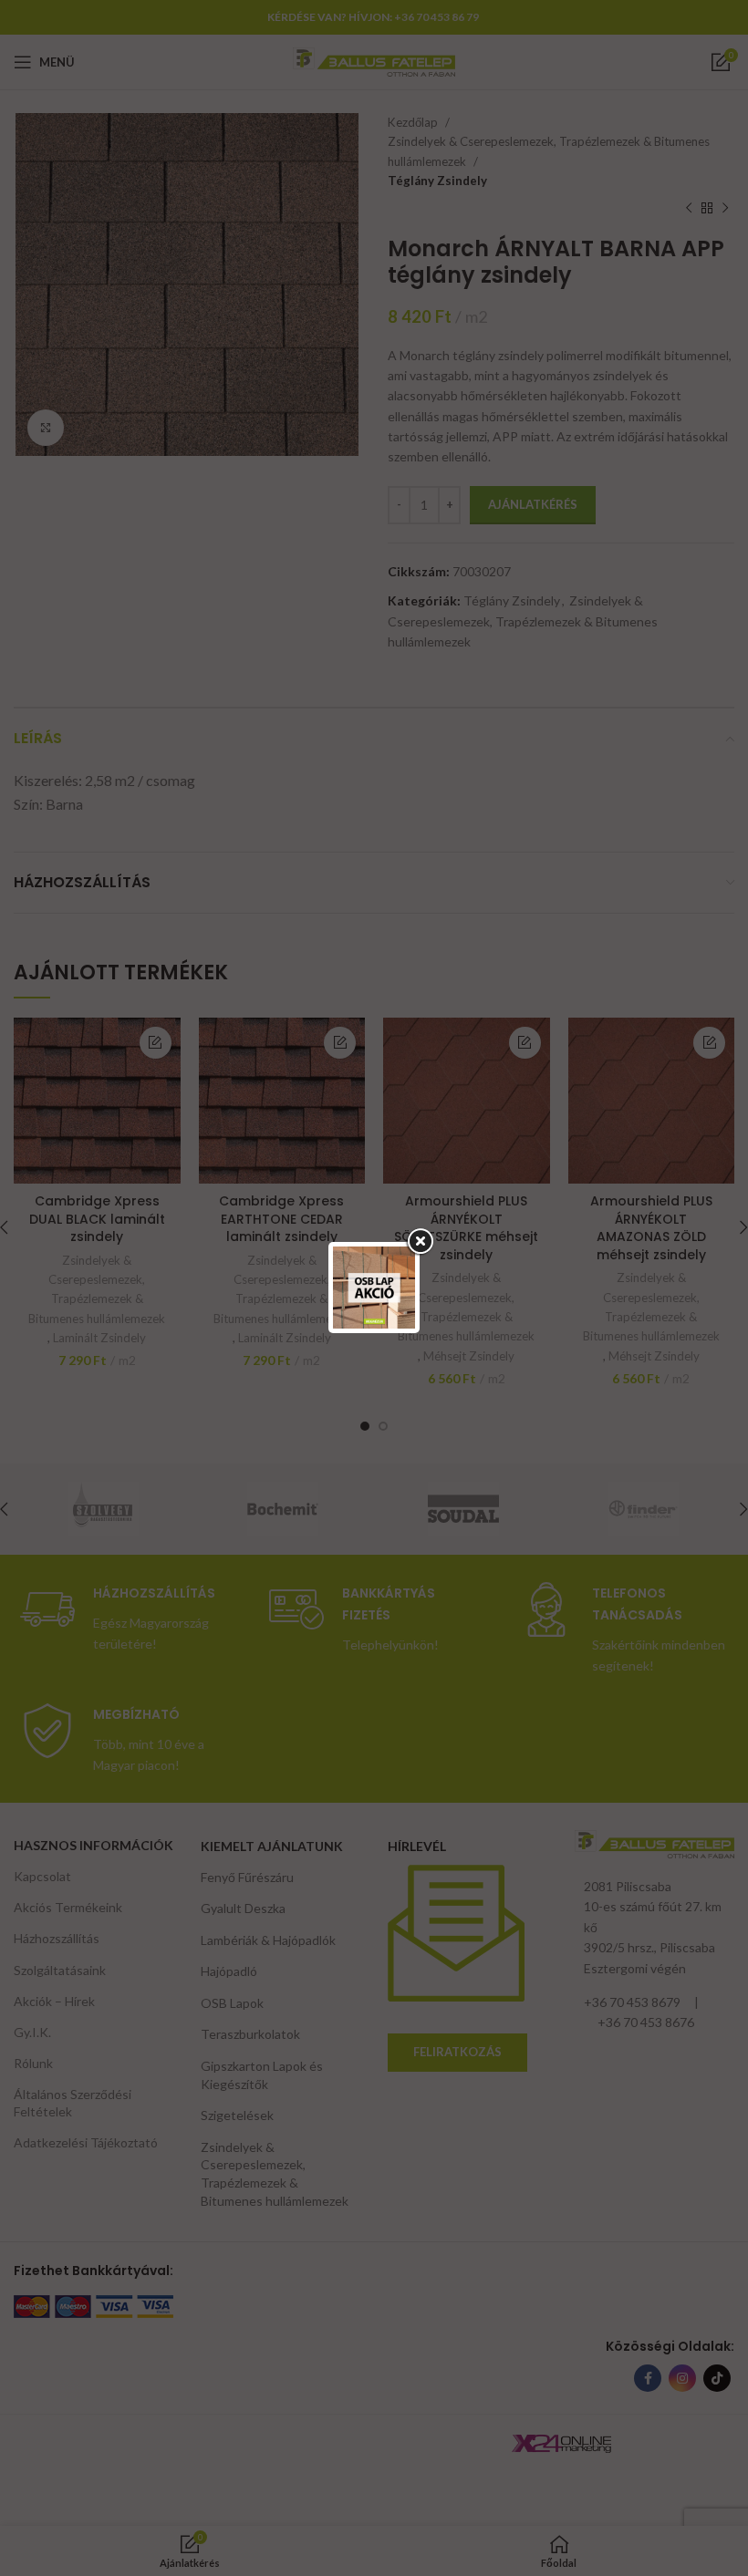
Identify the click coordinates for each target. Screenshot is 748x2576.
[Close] (420, 1242)
